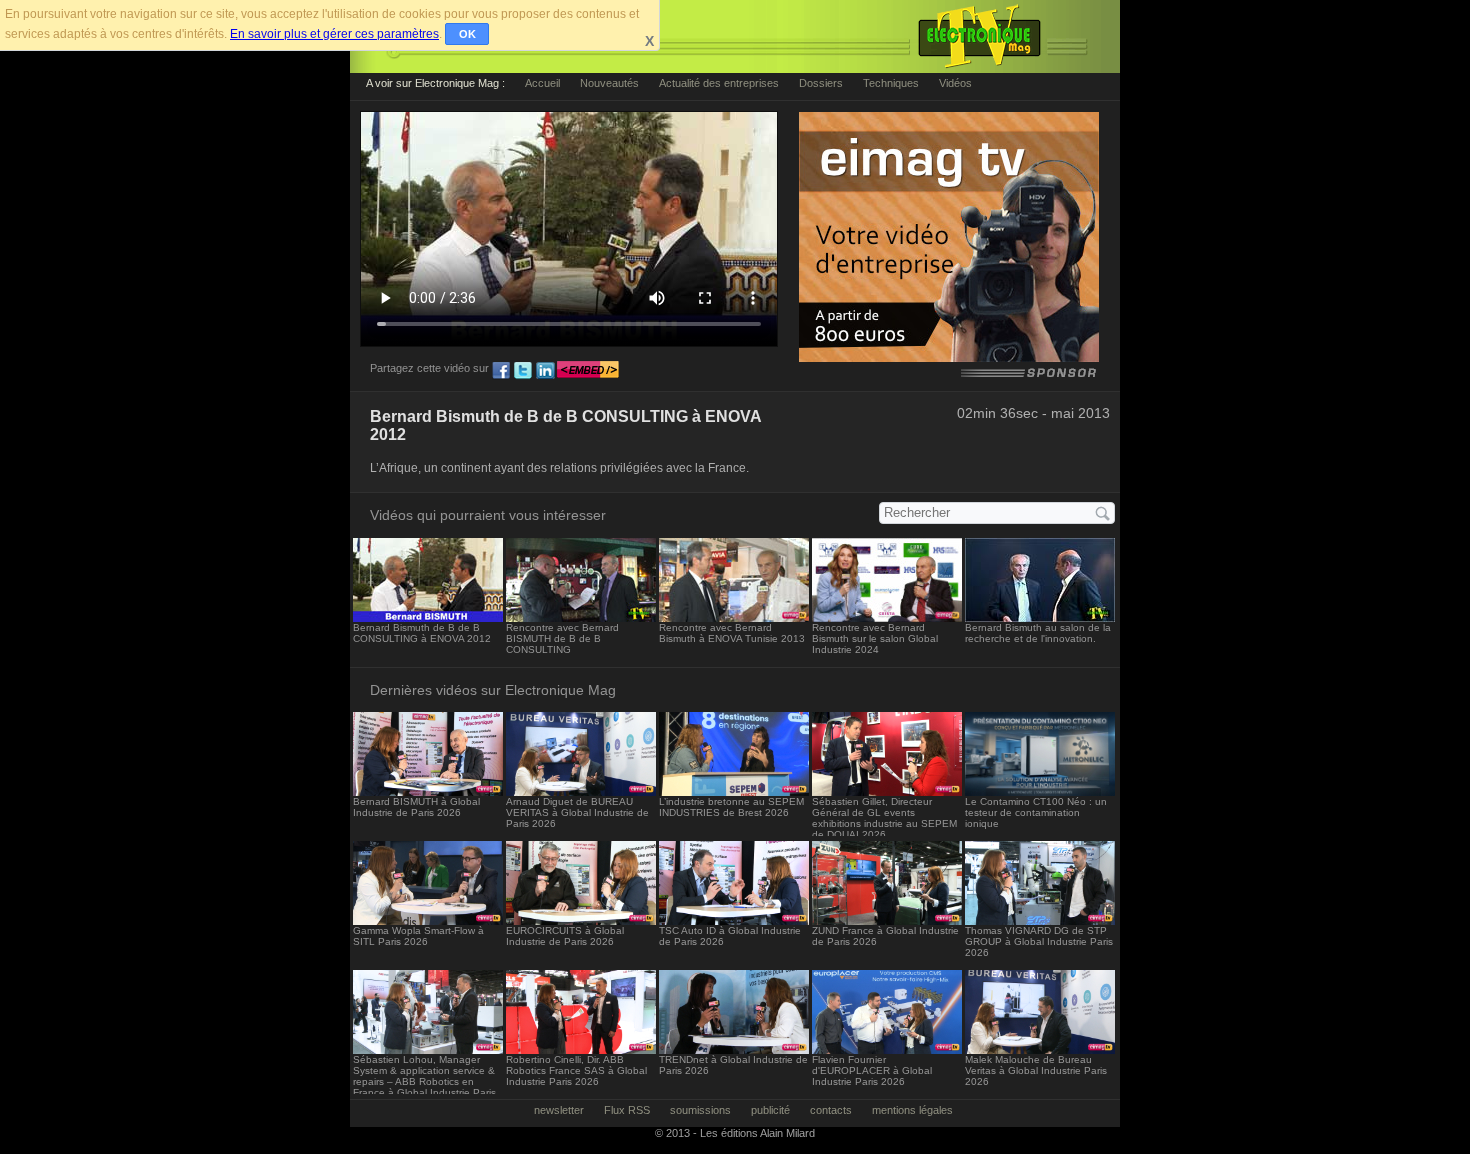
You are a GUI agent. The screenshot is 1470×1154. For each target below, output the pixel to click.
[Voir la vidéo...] (428, 616)
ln (545, 371)
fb (501, 371)
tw (523, 371)
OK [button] (467, 34)
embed (588, 371)
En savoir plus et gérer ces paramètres (334, 34)
